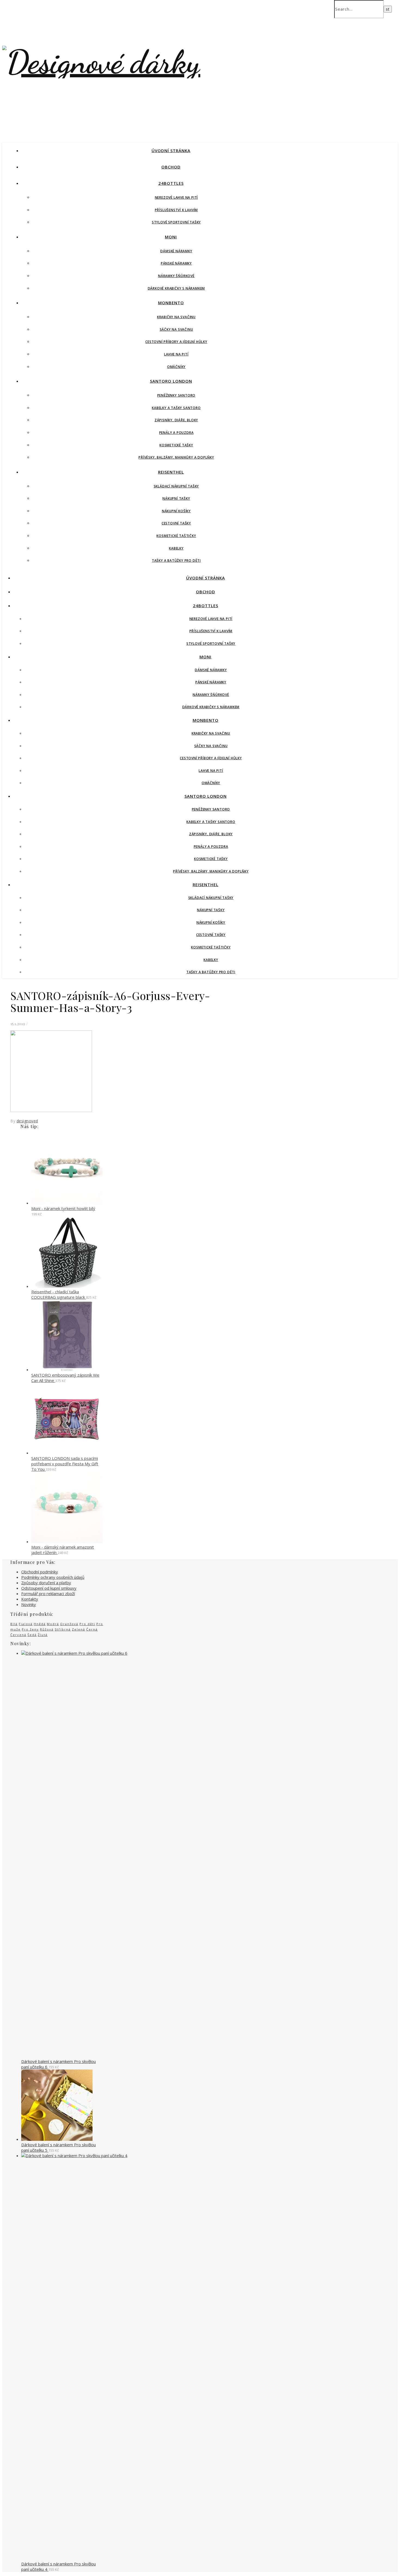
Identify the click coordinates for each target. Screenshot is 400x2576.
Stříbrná (63, 1629)
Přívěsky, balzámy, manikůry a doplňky (176, 457)
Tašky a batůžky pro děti (176, 561)
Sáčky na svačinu (176, 329)
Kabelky (176, 548)
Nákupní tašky (176, 498)
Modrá (53, 1624)
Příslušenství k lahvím (176, 210)
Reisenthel (171, 472)
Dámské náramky (176, 251)
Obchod (171, 167)
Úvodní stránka (171, 151)
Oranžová (69, 1624)
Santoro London (171, 381)
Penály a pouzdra (176, 433)
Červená (18, 1635)
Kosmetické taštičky (176, 536)
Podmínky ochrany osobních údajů (53, 1577)
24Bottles (171, 183)
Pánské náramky (176, 263)
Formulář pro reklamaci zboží (48, 1594)
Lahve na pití (176, 354)
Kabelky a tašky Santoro (176, 408)
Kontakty (30, 1599)
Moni (171, 237)
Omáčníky (176, 367)
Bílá (14, 1624)
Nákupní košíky (176, 511)
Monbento (171, 303)
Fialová (26, 1624)
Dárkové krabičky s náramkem (176, 288)
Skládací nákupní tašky (176, 486)
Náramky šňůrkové (176, 276)
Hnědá (40, 1624)
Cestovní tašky (176, 523)
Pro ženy (30, 1629)
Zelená (79, 1629)
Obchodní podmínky (40, 1572)
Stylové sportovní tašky (176, 222)
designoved (27, 1121)
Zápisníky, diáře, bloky (176, 420)
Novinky (29, 1604)
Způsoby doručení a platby (46, 1583)
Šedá (32, 1635)
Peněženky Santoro (176, 395)
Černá (92, 1629)
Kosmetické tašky (176, 445)
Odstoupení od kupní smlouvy (49, 1588)
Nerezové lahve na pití (176, 197)
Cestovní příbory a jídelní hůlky (176, 342)
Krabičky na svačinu (176, 317)
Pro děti (87, 1624)
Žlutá (43, 1635)
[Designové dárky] (101, 62)
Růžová (47, 1629)
